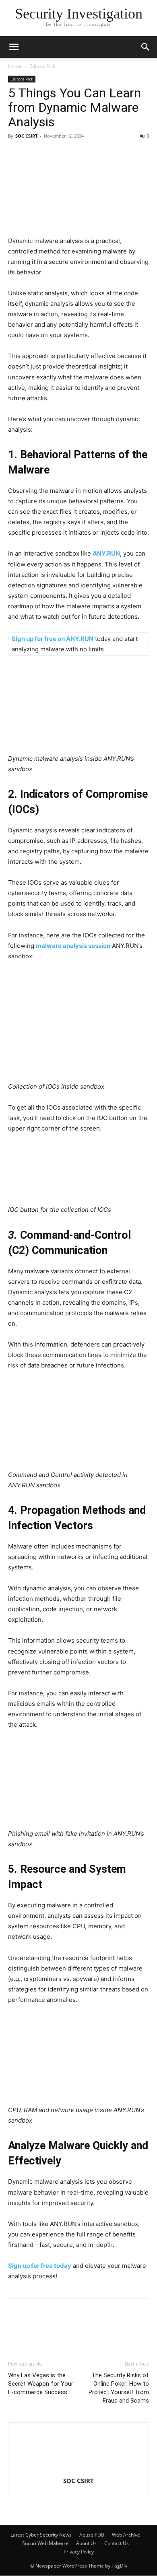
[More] (146, 2326)
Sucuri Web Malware (45, 2543)
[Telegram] (90, 2326)
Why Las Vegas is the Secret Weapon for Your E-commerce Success (41, 2384)
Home (15, 66)
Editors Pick (42, 66)
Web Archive (126, 2535)
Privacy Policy (79, 2552)
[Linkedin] (35, 2326)
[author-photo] (78, 2470)
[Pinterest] (72, 2326)
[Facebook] (16, 2326)
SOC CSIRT (26, 136)
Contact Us (117, 2543)
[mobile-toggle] (14, 47)
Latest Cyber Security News (41, 2535)
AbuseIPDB (92, 2535)
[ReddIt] (109, 2326)
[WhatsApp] (127, 2326)
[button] (146, 47)
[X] (53, 2326)
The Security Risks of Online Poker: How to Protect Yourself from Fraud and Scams (119, 2388)
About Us (86, 2543)
